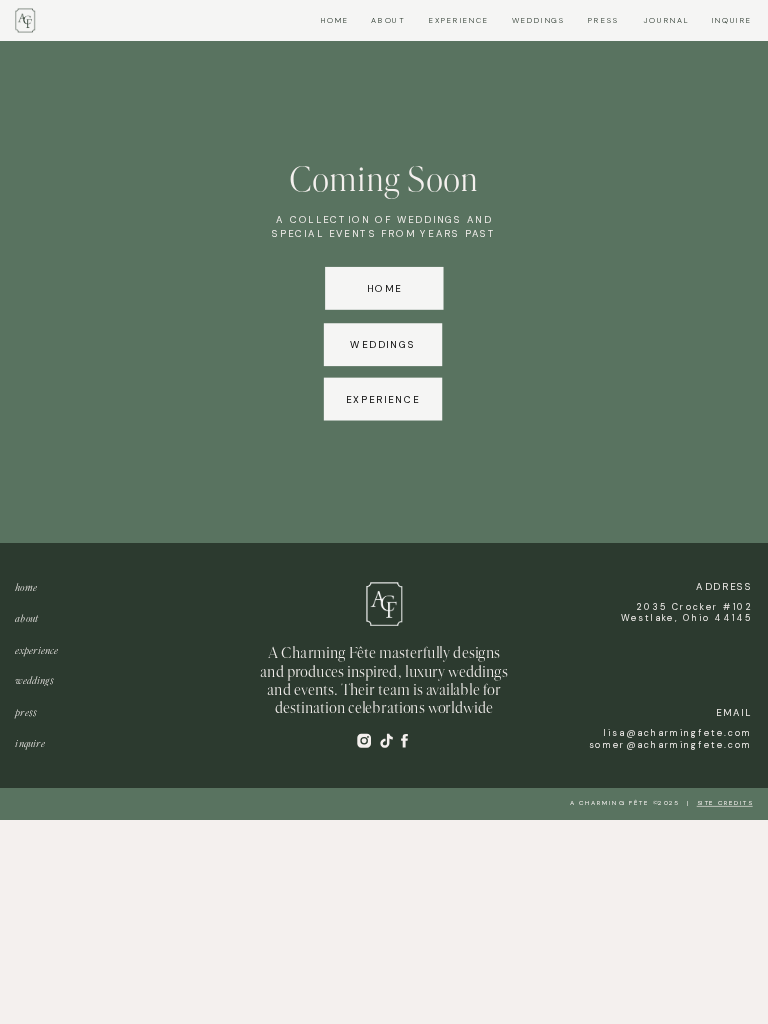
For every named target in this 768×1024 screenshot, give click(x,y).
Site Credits (725, 803)
